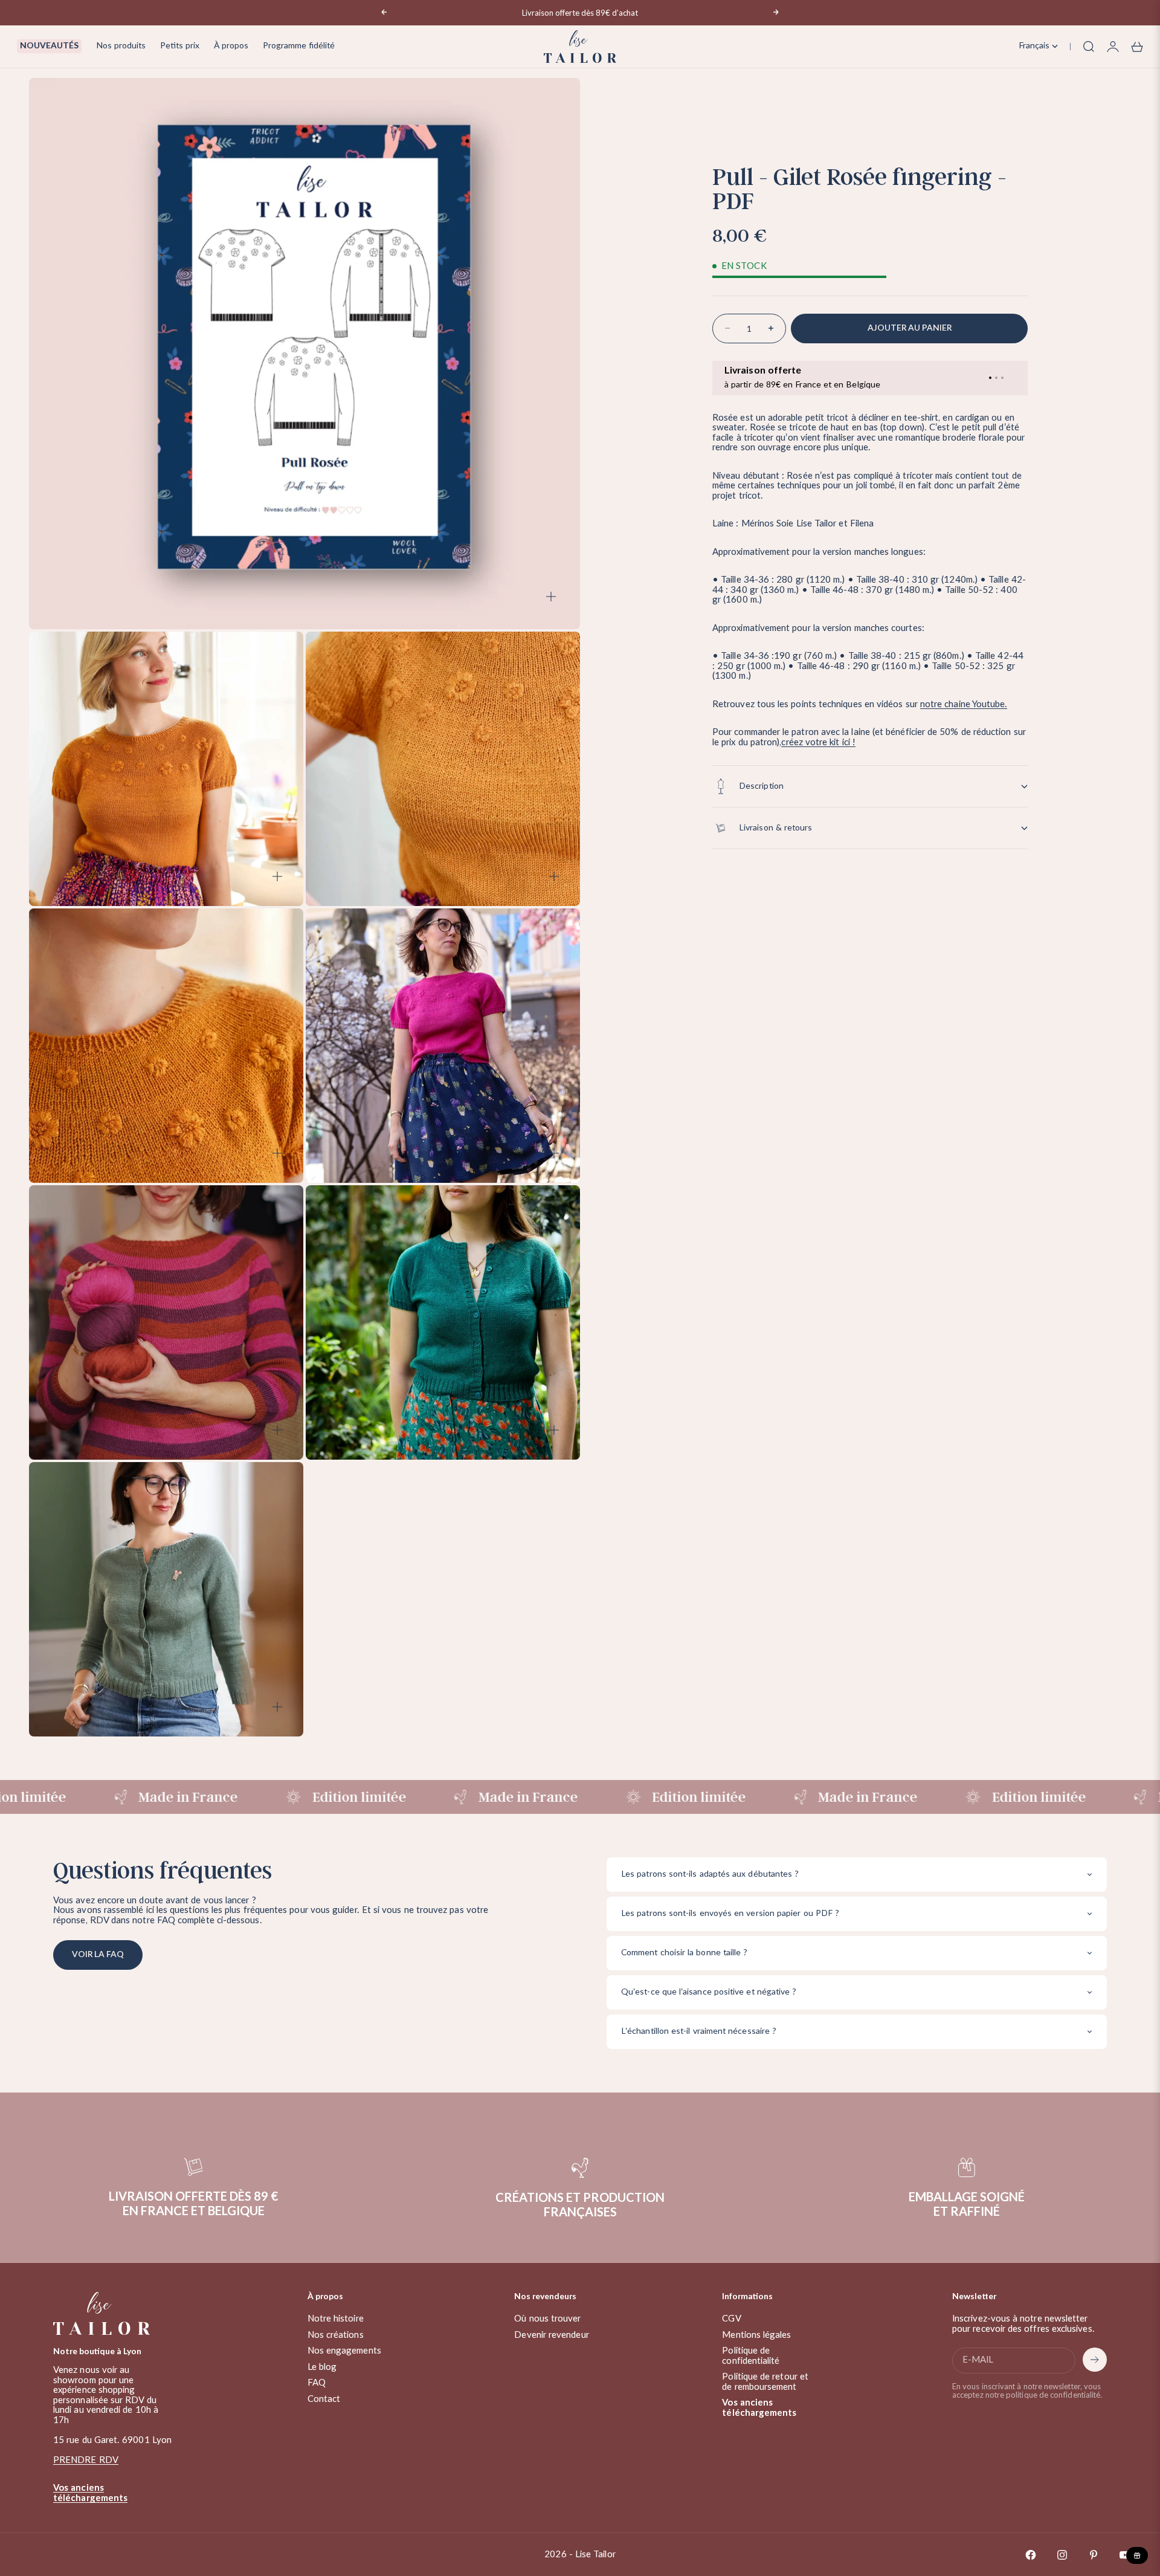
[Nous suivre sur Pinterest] (1094, 2555)
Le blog (322, 2367)
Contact (324, 2399)
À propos (231, 46)
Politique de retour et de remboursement (765, 2382)
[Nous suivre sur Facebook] (1031, 2555)
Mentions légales (756, 2335)
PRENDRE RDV (86, 2460)
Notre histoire (336, 2319)
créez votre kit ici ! (818, 743)
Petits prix (180, 46)
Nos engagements (344, 2351)
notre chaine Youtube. (964, 704)
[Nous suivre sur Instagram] (1062, 2555)
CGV (731, 2319)
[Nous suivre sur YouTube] (1125, 2555)
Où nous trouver (547, 2319)
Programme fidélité (299, 46)
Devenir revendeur (551, 2335)
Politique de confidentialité (751, 2356)
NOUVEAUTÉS (49, 46)
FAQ (317, 2383)
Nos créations (336, 2335)
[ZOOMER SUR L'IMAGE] (551, 597)
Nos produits (121, 46)
